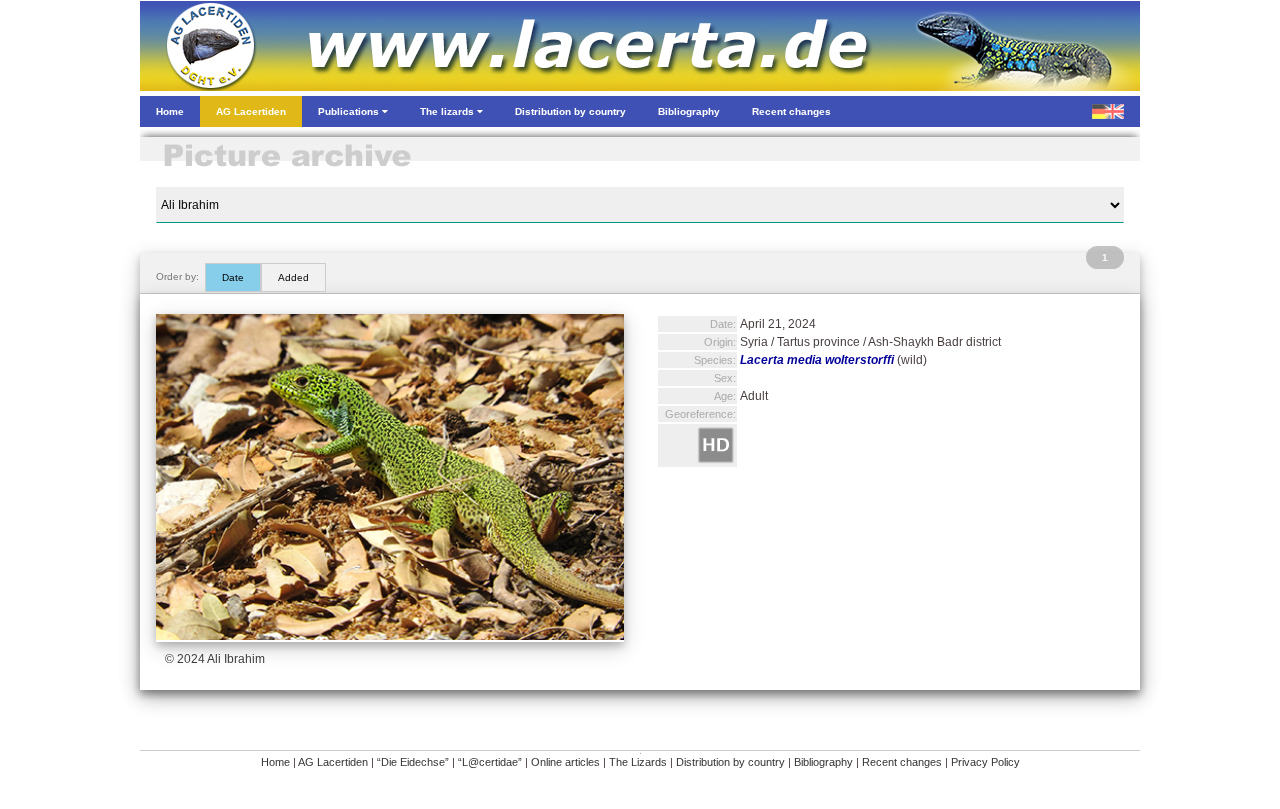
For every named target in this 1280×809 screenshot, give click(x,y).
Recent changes (902, 762)
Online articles (565, 762)
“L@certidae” (490, 762)
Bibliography (823, 762)
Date (233, 277)
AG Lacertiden (333, 762)
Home (275, 762)
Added (293, 277)
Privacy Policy (985, 762)
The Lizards (638, 762)
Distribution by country (730, 762)
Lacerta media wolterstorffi (817, 360)
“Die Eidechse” (413, 762)
